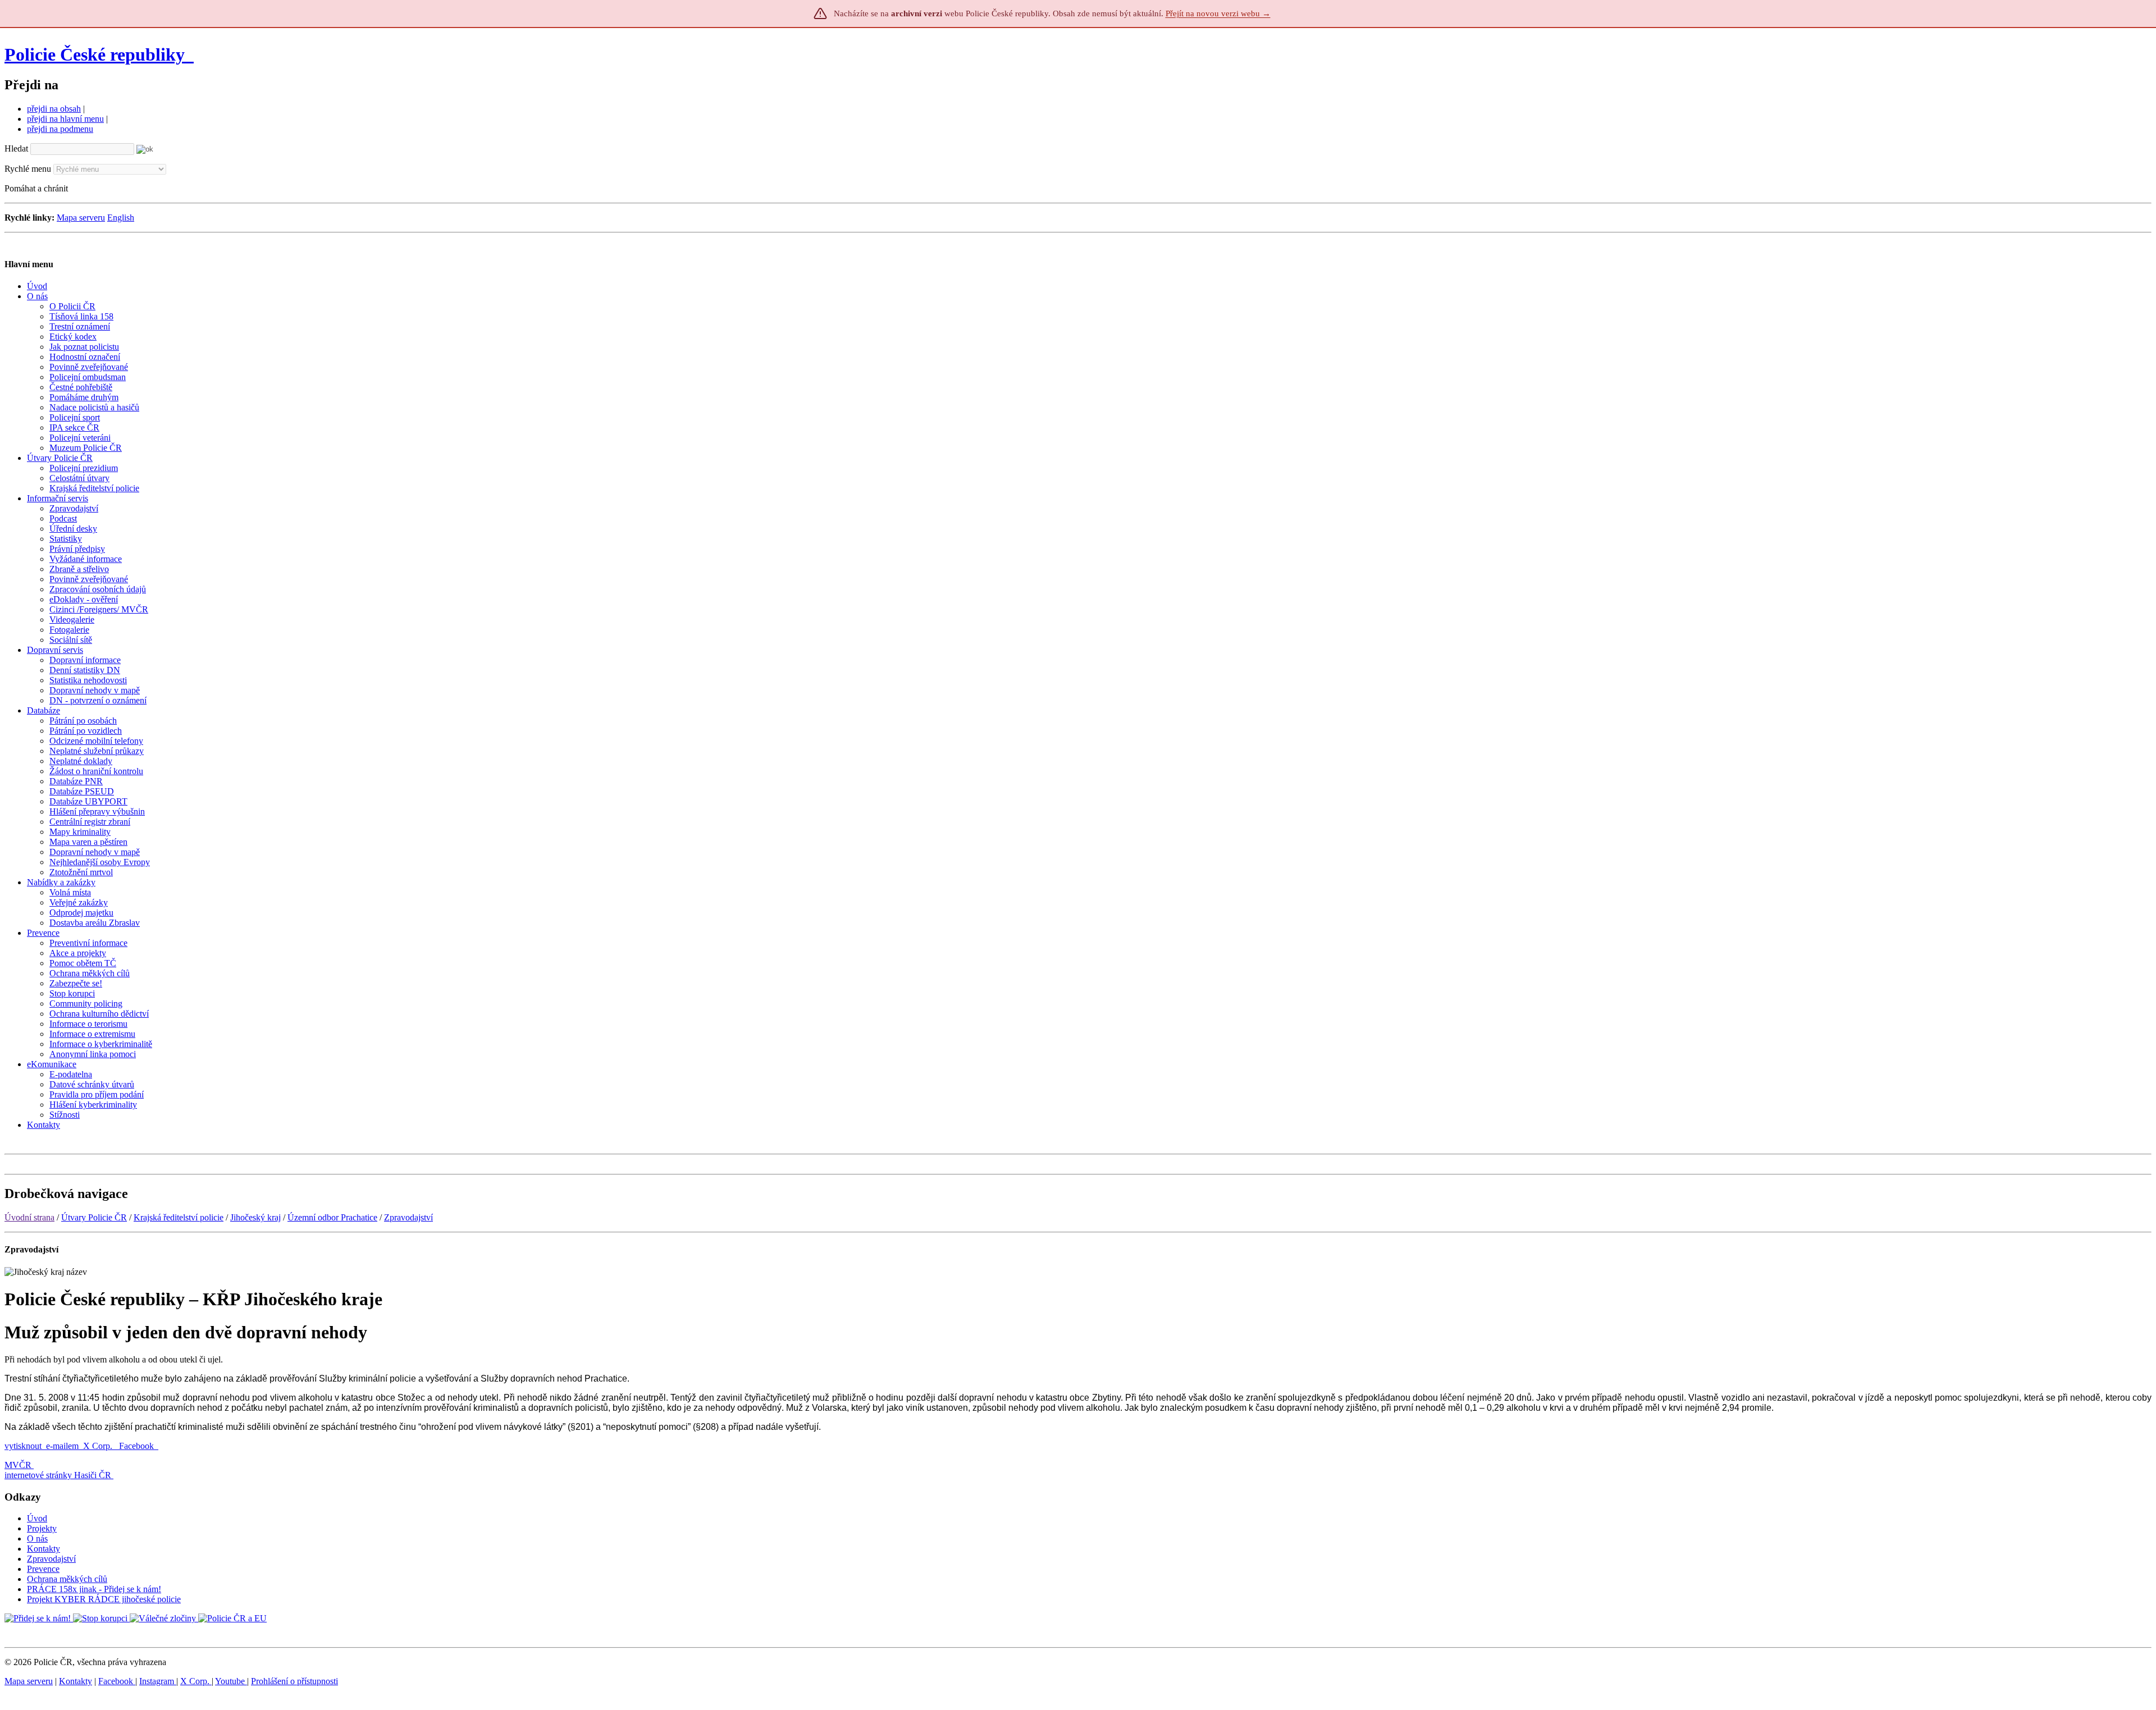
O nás (37, 1538)
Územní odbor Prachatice (332, 1217)
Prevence (43, 1569)
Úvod (37, 1518)
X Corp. (99, 1446)
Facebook (138, 1446)
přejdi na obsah (54, 109)
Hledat (16, 148)
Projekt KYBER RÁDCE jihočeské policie (104, 1599)
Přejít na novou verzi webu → (1218, 13)
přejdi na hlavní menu (65, 119)
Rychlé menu (28, 169)
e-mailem (62, 1446)
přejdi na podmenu (60, 129)
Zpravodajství (408, 1217)
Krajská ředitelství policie (179, 1217)
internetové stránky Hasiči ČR (58, 1475)
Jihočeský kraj (255, 1217)
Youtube (231, 1681)
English (121, 218)
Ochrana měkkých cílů (67, 1579)
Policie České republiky (95, 54)
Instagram (158, 1681)
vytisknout (23, 1446)
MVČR (18, 1465)
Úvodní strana (29, 1217)
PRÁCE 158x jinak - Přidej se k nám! (94, 1589)
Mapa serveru (81, 218)
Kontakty (44, 1549)
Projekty (42, 1528)
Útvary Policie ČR (94, 1217)
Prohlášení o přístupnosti (294, 1681)
